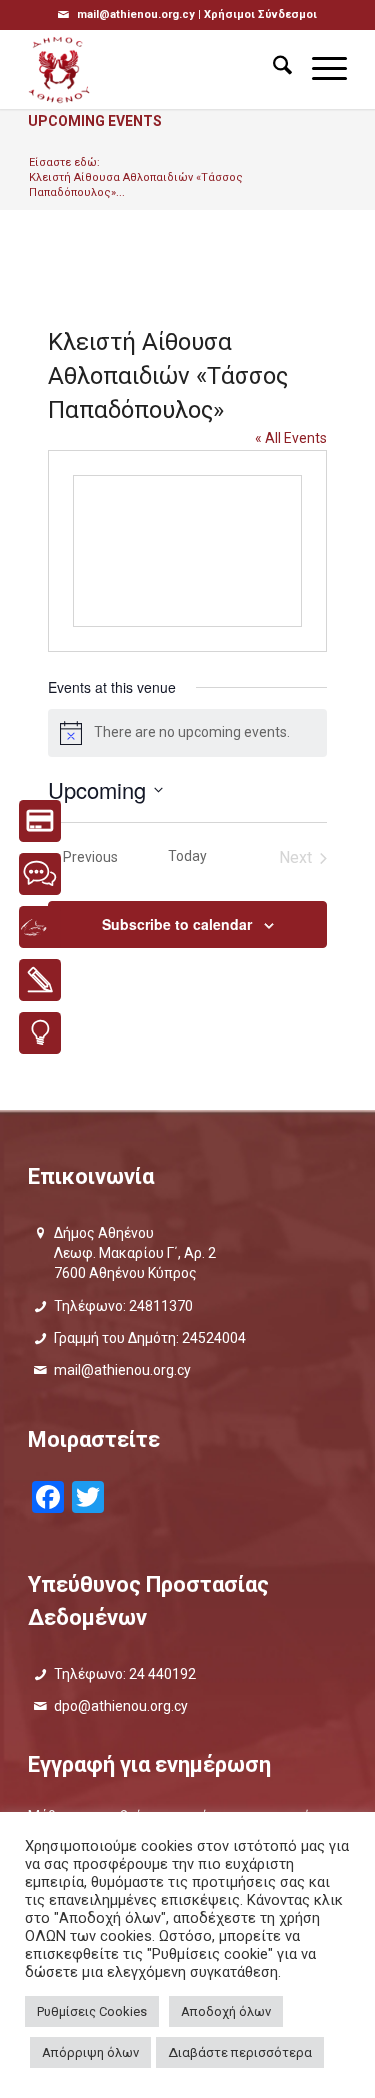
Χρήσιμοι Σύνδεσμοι (260, 14)
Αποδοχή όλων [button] (226, 2011)
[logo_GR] (155, 69)
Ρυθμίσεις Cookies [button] (92, 2011)
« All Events (291, 438)
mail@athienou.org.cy (122, 1370)
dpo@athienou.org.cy (121, 1706)
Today (187, 856)
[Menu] (319, 69)
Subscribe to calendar (177, 924)
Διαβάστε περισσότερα (240, 2052)
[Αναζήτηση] (272, 69)
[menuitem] (272, 69)
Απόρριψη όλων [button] (90, 2052)
